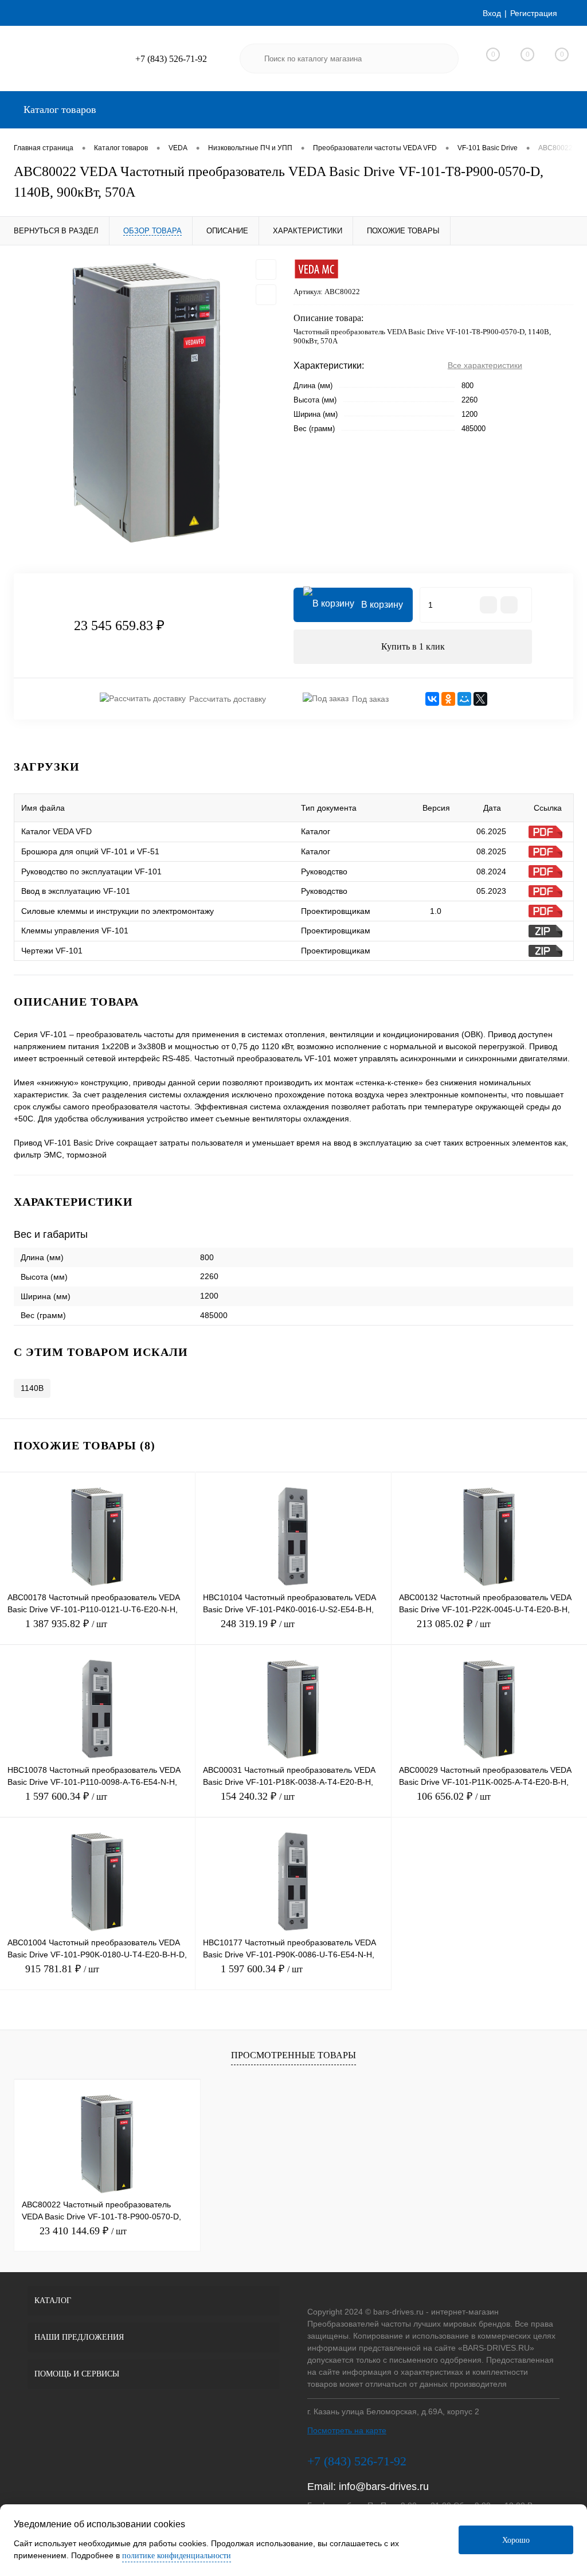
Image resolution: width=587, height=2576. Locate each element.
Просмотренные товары (293, 2055)
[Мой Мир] (464, 699)
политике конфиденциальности (177, 2556)
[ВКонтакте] (432, 699)
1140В (32, 1388)
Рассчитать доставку (228, 699)
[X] (480, 699)
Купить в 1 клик (413, 646)
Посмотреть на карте (347, 2430)
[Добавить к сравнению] (266, 295)
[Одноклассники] (448, 699)
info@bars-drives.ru (384, 2487)
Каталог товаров (58, 110)
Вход (492, 13)
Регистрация (534, 13)
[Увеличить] (147, 402)
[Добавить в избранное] (266, 269)
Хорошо (516, 2540)
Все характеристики (485, 365)
